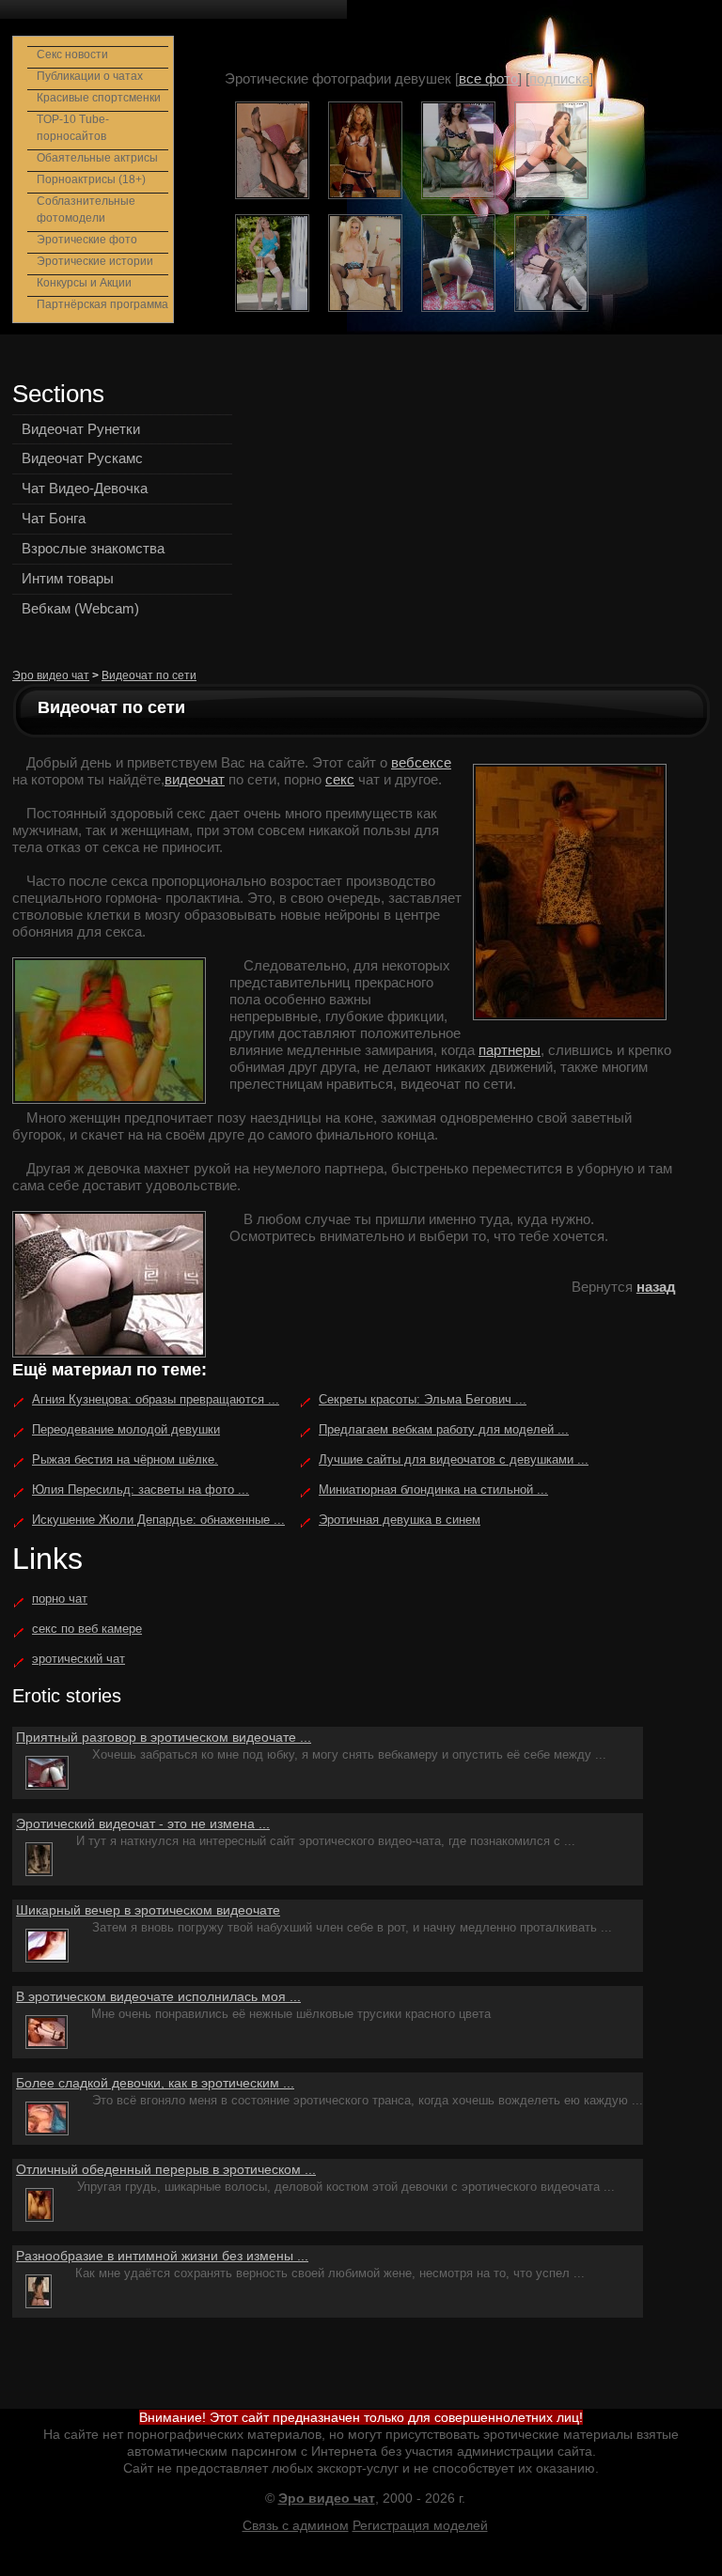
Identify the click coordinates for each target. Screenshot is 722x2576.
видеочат (195, 779)
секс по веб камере (87, 1629)
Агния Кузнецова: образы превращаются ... (156, 1399)
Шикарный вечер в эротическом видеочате (148, 1910)
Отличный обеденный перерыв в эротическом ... (166, 2169)
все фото (488, 78)
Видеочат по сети (149, 675)
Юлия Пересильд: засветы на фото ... (141, 1490)
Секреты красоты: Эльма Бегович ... (423, 1399)
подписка (559, 78)
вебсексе (421, 762)
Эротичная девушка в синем (400, 1520)
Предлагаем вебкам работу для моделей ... (444, 1429)
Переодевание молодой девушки (126, 1429)
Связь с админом (296, 2525)
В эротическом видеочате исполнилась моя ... (158, 1996)
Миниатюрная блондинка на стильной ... (433, 1490)
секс (340, 779)
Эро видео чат (51, 675)
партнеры (510, 1050)
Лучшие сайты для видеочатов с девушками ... (454, 1459)
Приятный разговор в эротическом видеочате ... (164, 1737)
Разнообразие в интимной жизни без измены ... (162, 2256)
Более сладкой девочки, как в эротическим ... (155, 2083)
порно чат (60, 1598)
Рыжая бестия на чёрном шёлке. (125, 1459)
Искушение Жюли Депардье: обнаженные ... (158, 1520)
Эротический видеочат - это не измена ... (143, 1823)
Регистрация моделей (420, 2525)
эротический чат (78, 1659)
